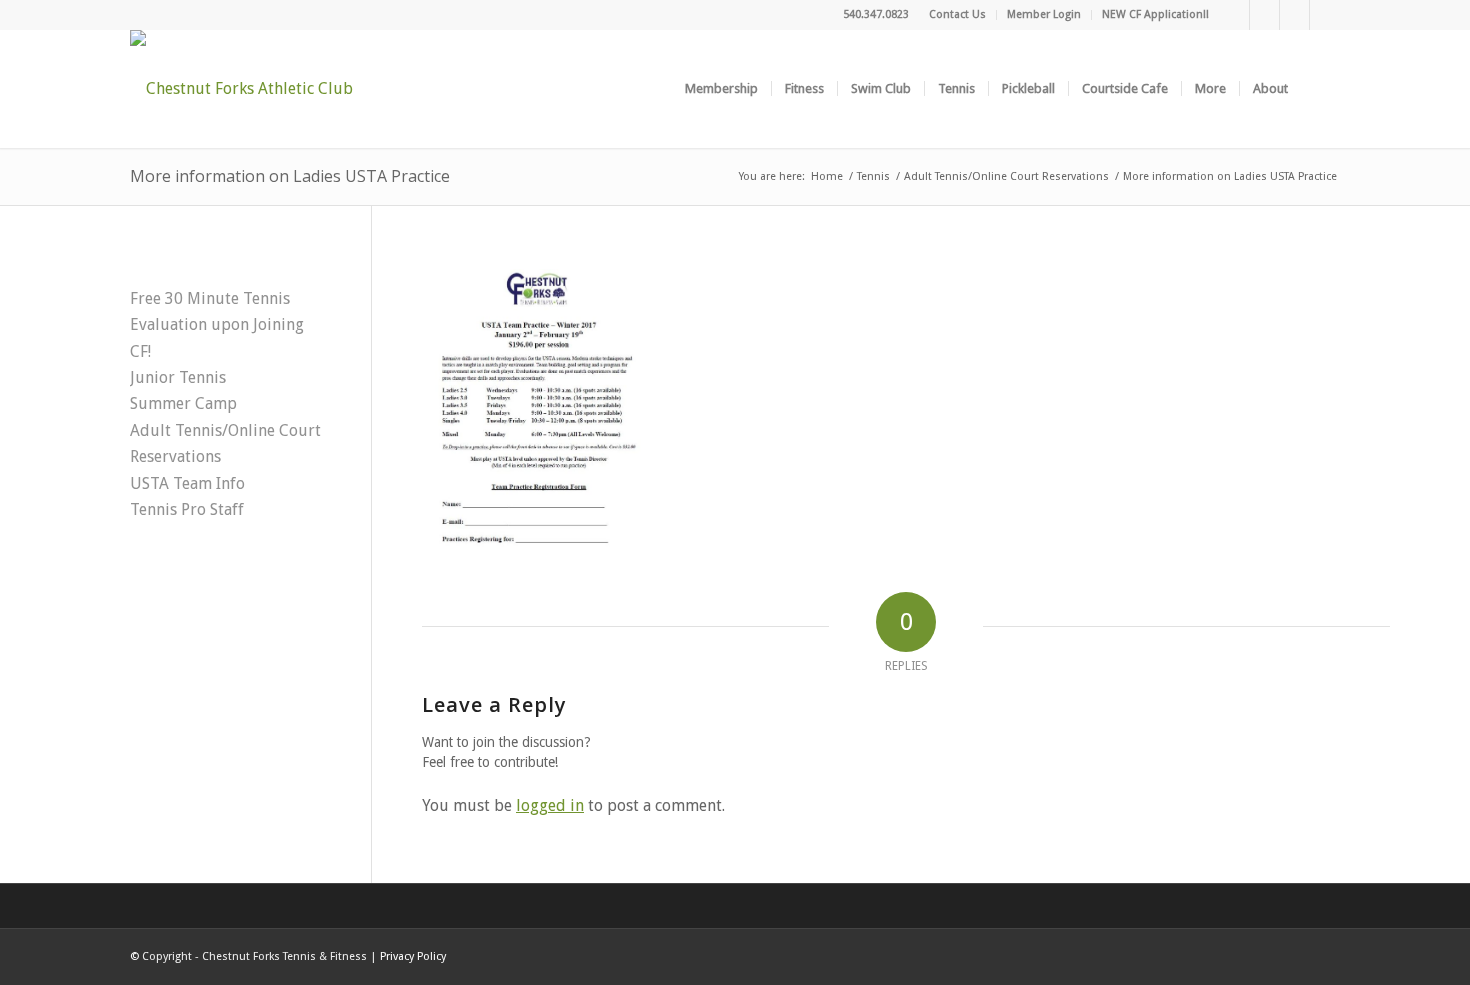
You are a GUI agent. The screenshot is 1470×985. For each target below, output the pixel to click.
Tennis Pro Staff (187, 509)
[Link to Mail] (1325, 15)
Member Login (1044, 14)
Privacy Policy (413, 956)
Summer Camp (183, 403)
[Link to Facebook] (1234, 15)
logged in (550, 805)
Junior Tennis (178, 377)
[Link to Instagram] (1294, 15)
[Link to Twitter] (1264, 15)
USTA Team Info (187, 483)
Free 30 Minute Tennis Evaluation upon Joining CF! (217, 325)
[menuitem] (958, 15)
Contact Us (957, 14)
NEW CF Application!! (1155, 14)
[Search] (1320, 89)
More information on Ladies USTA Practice (290, 176)
